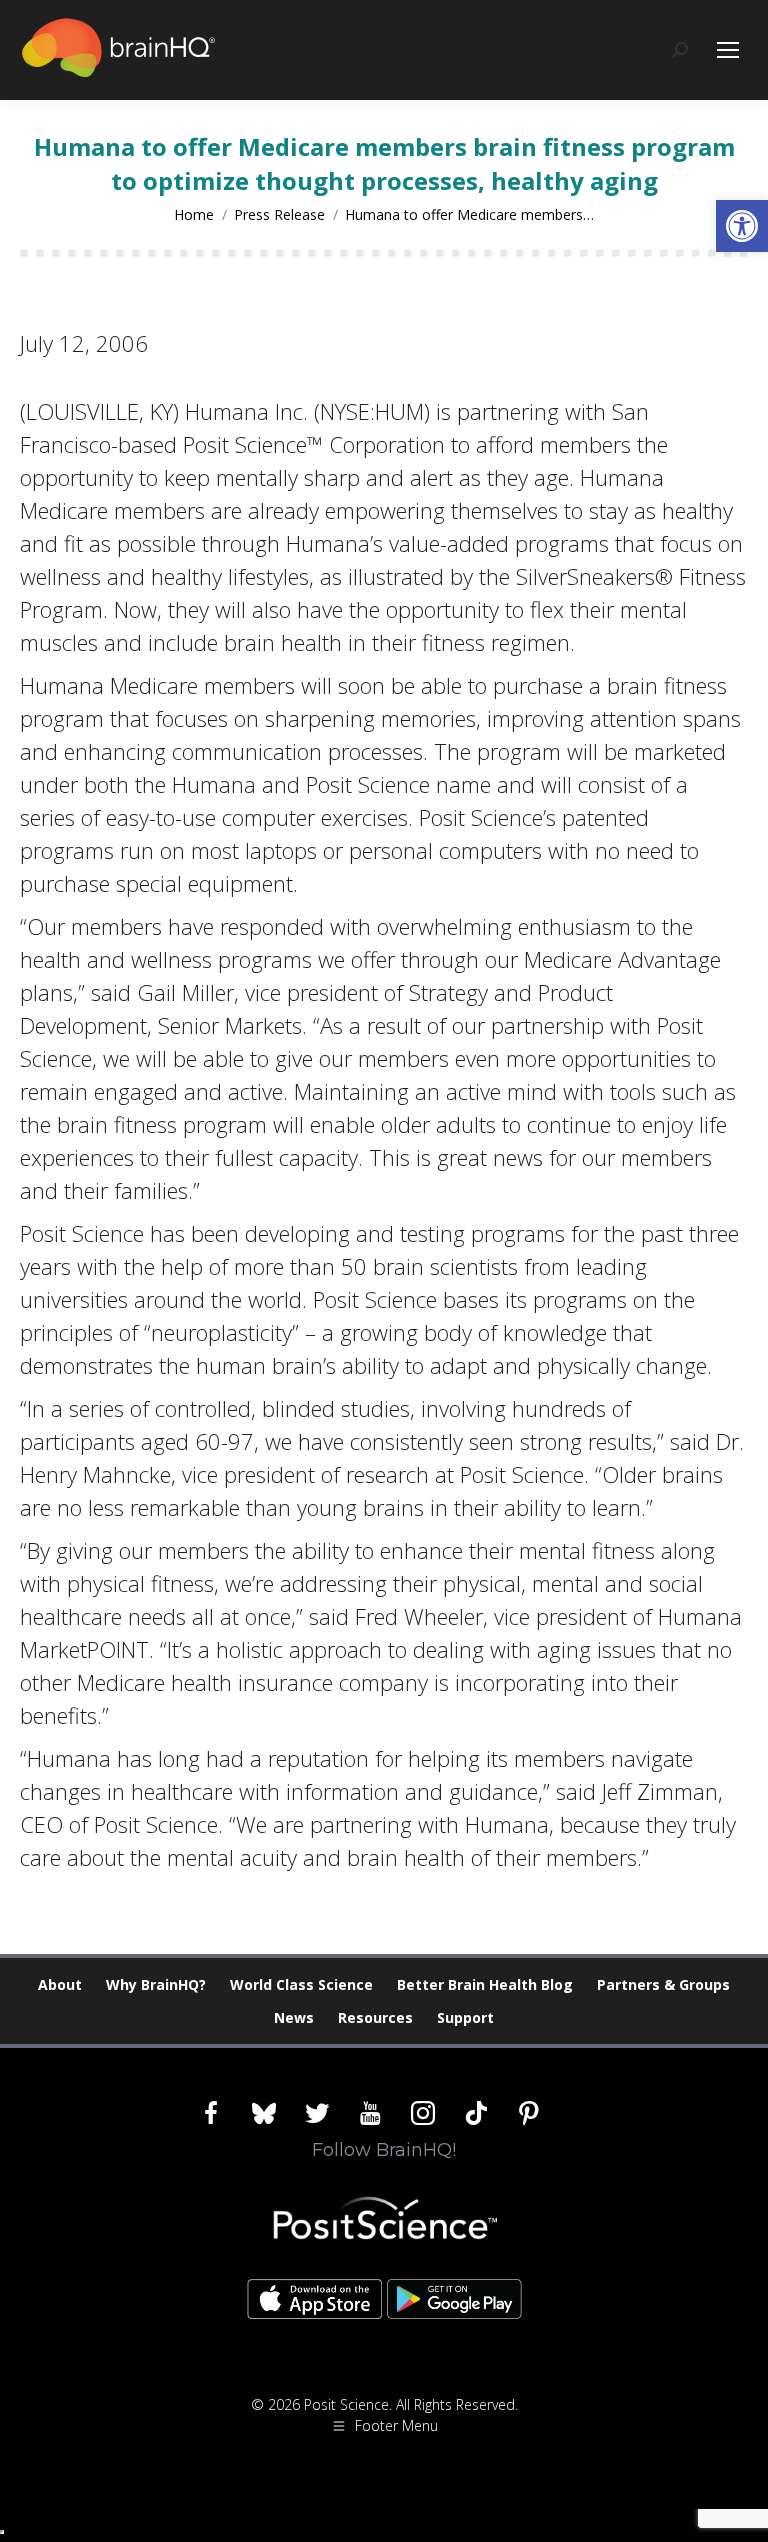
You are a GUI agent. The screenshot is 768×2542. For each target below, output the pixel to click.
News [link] (294, 2017)
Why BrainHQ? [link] (156, 1984)
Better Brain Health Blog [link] (485, 1984)
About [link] (60, 1984)
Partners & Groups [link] (663, 1984)
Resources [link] (375, 2017)
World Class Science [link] (301, 1984)
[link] (742, 226)
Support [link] (465, 2017)
